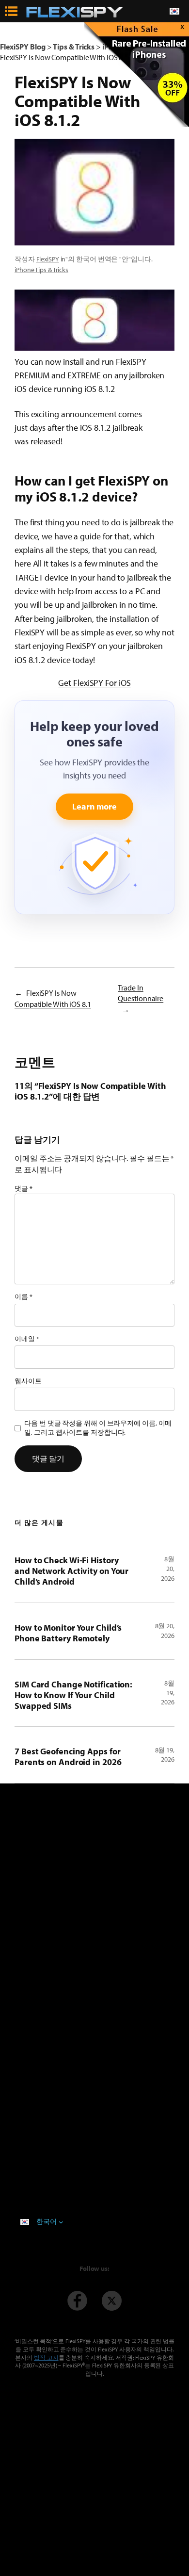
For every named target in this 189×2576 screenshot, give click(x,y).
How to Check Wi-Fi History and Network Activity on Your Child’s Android (71, 1571)
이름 (24, 1296)
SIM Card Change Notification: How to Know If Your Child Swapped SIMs (73, 1695)
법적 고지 (46, 2357)
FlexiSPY (48, 259)
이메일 (27, 1339)
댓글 (24, 1188)
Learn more (94, 806)
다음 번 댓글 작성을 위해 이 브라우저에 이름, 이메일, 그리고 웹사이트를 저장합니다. (98, 1428)
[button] (94, 320)
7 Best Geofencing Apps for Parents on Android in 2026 (68, 1757)
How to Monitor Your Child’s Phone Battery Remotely (68, 1633)
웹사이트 (28, 1381)
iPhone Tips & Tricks (41, 270)
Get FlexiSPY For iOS (94, 682)
